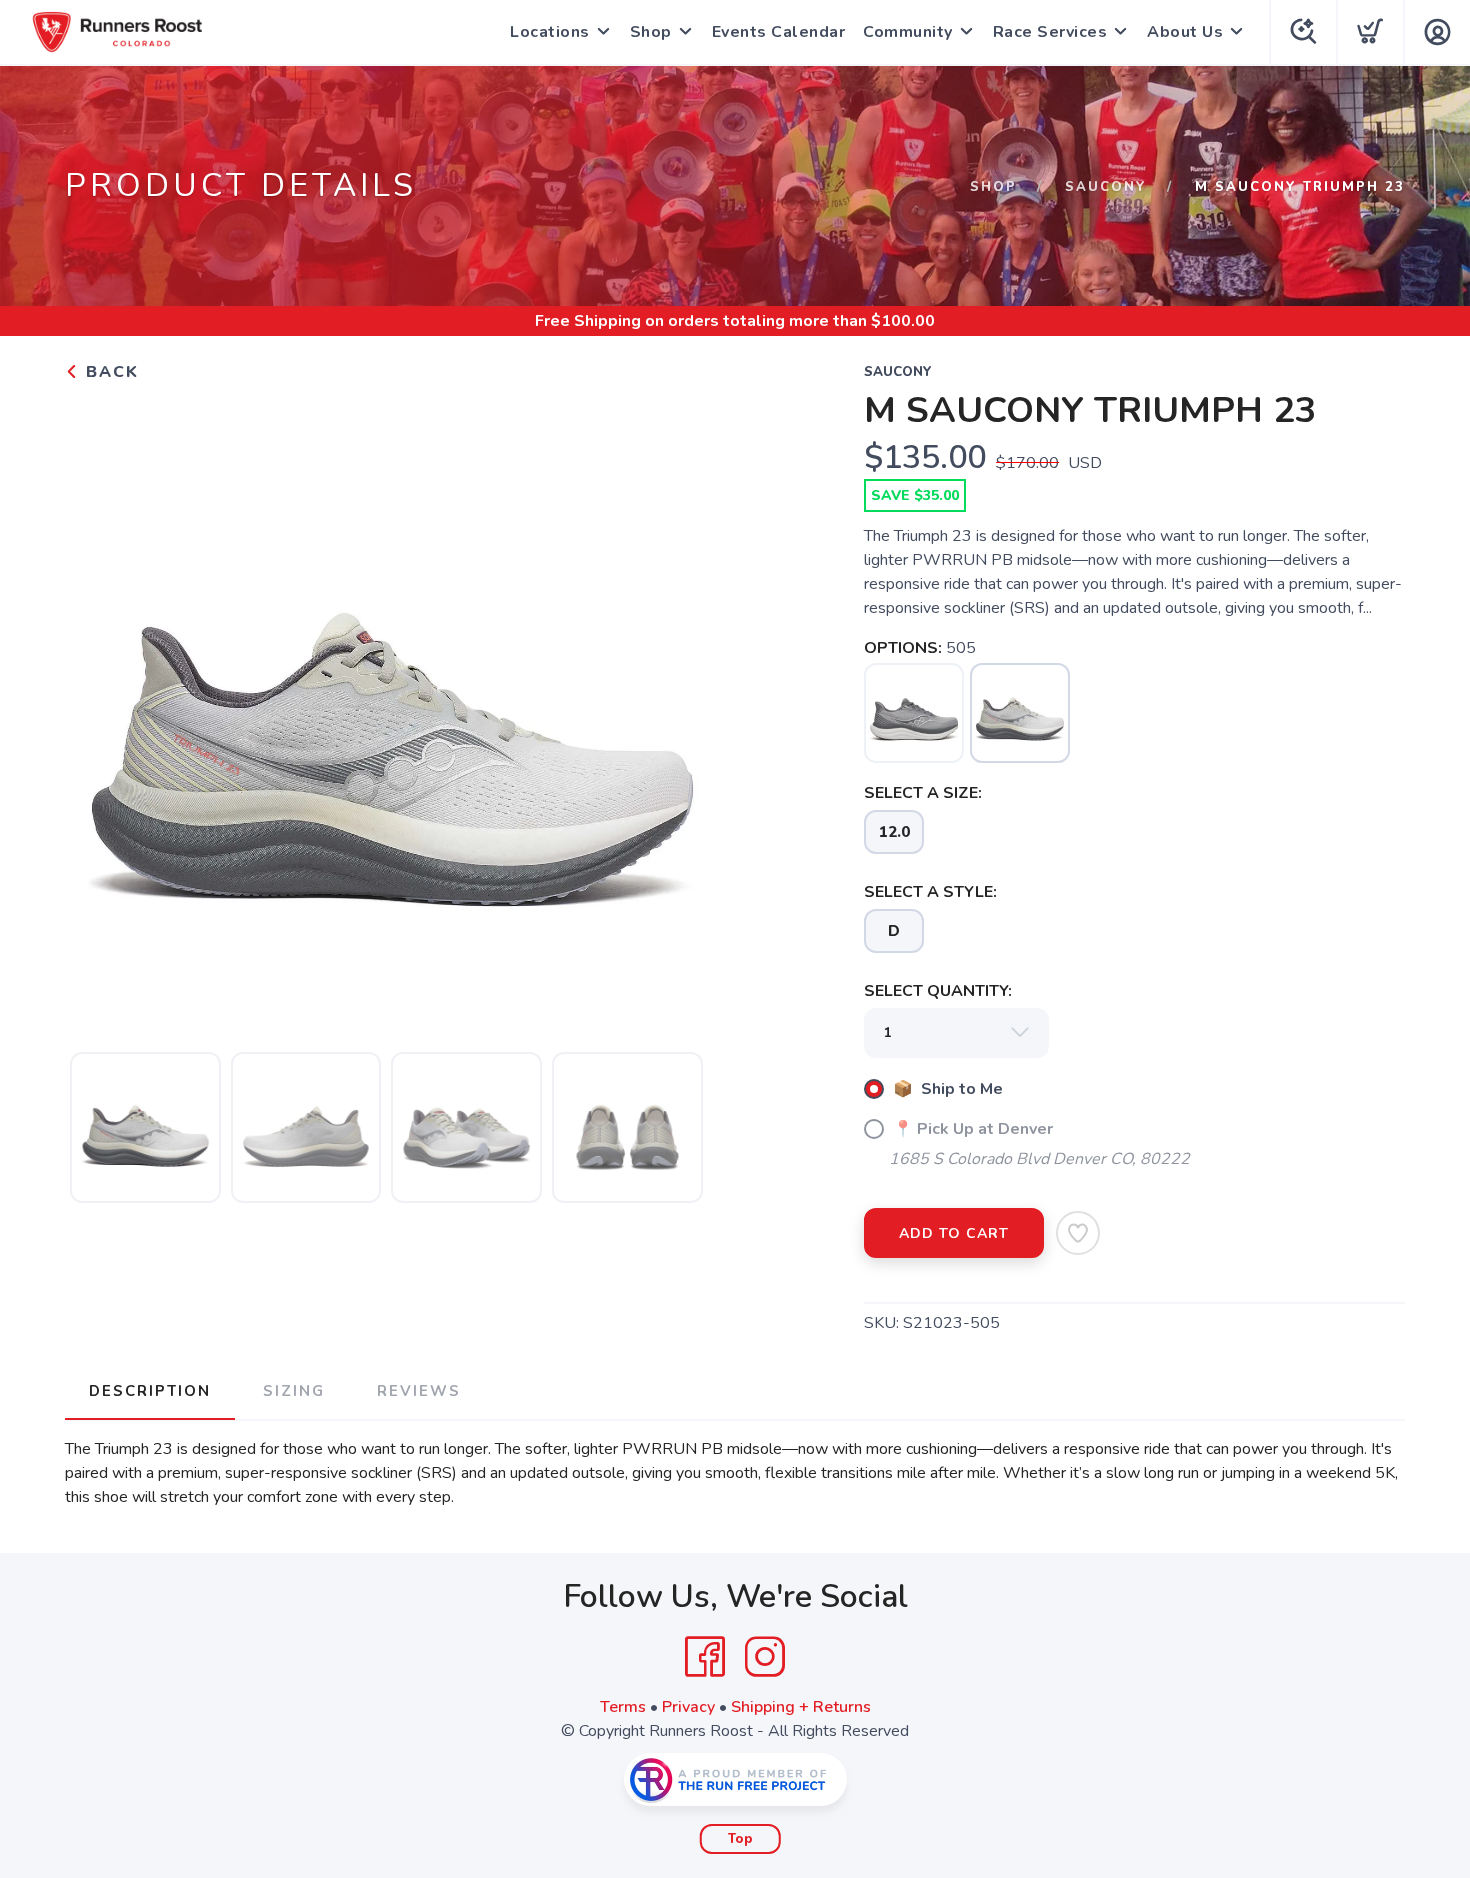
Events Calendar (779, 32)
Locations (550, 32)
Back (109, 372)
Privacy (688, 1707)
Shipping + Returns (801, 1707)
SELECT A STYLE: (930, 892)
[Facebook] (705, 1657)
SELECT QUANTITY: (938, 991)
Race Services (1050, 32)
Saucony (1106, 187)
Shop (651, 32)
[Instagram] (765, 1657)
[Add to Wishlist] (1078, 1233)
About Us (1185, 32)
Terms (623, 1707)
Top (740, 1839)
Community (908, 32)
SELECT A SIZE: (923, 793)
